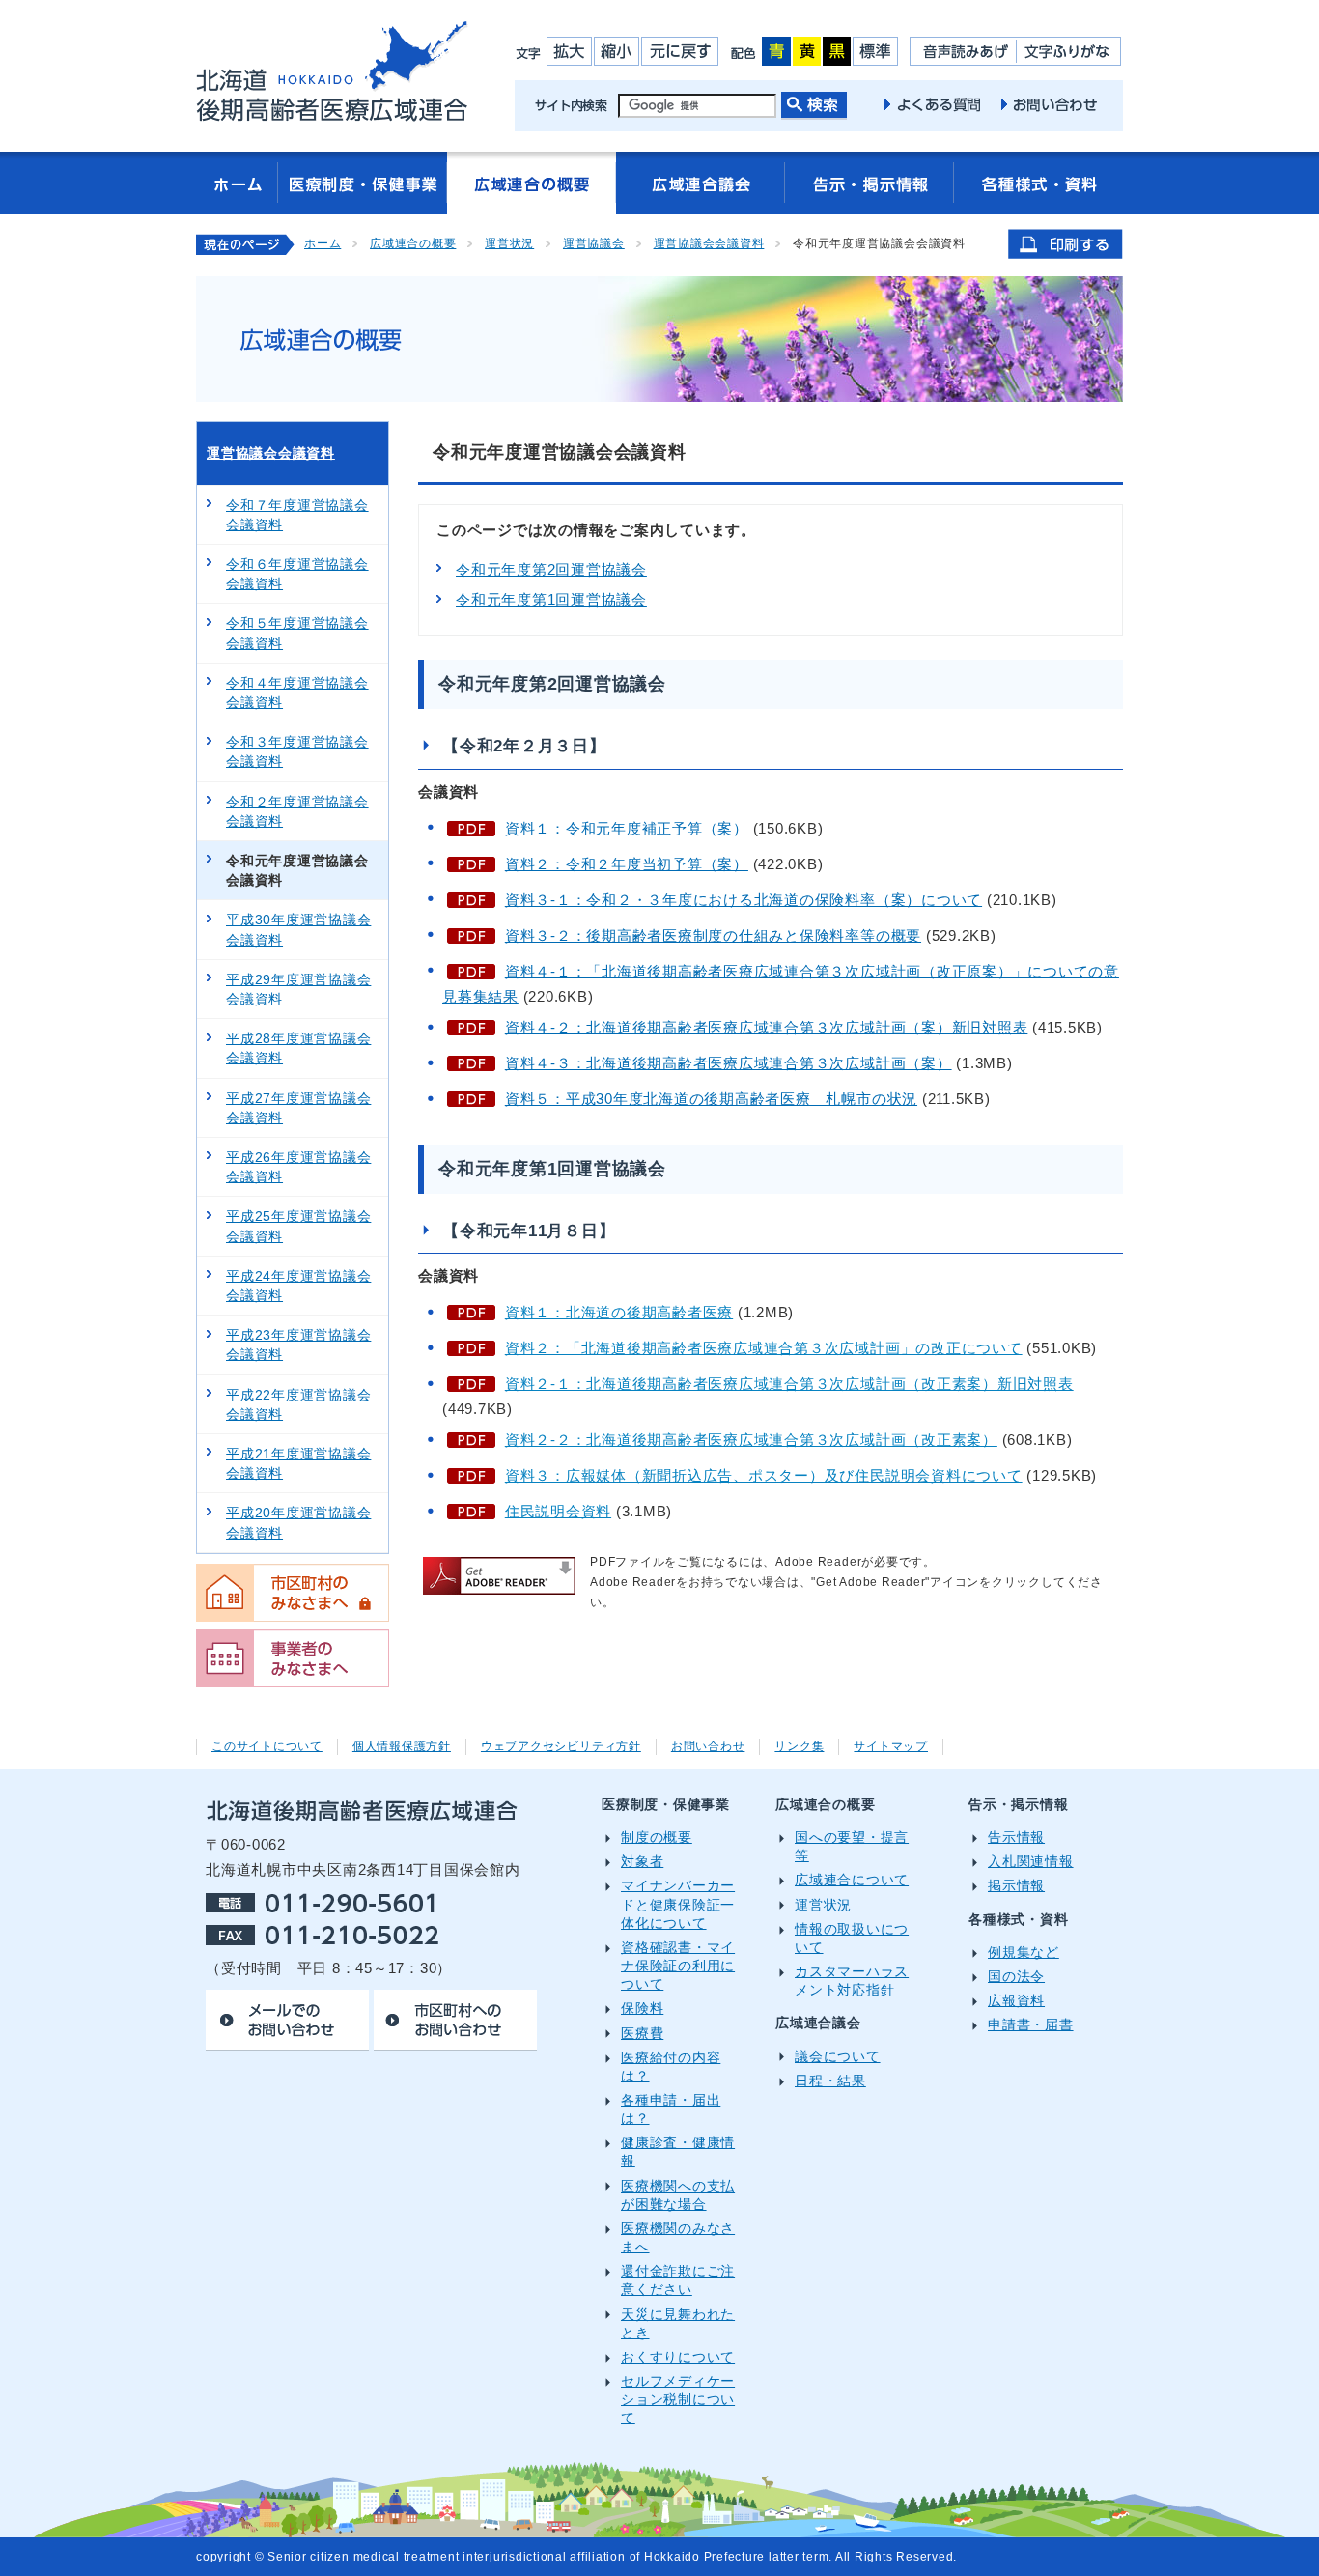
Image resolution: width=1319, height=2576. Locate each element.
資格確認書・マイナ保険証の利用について (678, 1966)
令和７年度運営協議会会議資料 (297, 515)
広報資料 (1016, 2001)
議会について (838, 2057)
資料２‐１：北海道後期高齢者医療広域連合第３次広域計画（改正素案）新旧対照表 (789, 1384)
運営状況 (509, 243)
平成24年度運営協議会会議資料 (298, 1286)
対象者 (642, 1862)
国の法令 (1016, 1977)
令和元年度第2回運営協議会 (551, 569)
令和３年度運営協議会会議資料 (297, 751)
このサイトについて (267, 1746)
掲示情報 (1016, 1886)
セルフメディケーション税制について (678, 2400)
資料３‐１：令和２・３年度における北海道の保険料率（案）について (744, 900)
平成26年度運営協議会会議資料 (298, 1167)
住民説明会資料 (558, 1511)
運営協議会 (594, 243)
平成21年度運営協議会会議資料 (298, 1463)
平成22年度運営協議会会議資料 (298, 1404)
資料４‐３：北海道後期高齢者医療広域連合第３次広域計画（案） (729, 1063)
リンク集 (799, 1746)
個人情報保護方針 (402, 1746)
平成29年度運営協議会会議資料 (298, 989)
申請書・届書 (1031, 2025)
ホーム (323, 243)
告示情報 (1016, 1838)
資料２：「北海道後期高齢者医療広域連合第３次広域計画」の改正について (764, 1348)
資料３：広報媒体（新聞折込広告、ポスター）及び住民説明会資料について (764, 1475)
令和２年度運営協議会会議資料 (297, 811)
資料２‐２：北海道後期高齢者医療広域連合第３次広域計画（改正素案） (751, 1440)
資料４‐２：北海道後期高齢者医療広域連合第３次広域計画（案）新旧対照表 (767, 1027)
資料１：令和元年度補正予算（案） (627, 828)
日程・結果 (830, 2081)
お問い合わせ (708, 1746)
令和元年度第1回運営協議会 (551, 599)
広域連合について (852, 1880)
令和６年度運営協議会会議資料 (297, 574)
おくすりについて (678, 2357)
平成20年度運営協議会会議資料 (298, 1522)
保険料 (642, 2009)
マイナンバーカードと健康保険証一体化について (678, 1904)
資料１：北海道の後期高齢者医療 (619, 1312)
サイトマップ (891, 1746)
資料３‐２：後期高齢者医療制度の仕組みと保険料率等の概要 (713, 935)
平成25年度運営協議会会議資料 (298, 1226)
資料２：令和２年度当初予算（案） (627, 864)
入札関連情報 (1031, 1862)
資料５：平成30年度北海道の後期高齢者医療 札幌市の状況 (711, 1099)
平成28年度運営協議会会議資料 (298, 1048)
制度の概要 (657, 1838)
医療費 (642, 2034)
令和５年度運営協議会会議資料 (297, 633)
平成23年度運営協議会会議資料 (298, 1345)
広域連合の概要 (413, 243)
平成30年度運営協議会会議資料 (298, 929)
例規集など (1024, 1953)
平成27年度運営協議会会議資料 (298, 1108)
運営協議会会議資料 (709, 243)
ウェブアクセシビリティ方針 (561, 1746)
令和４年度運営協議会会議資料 (297, 693)
